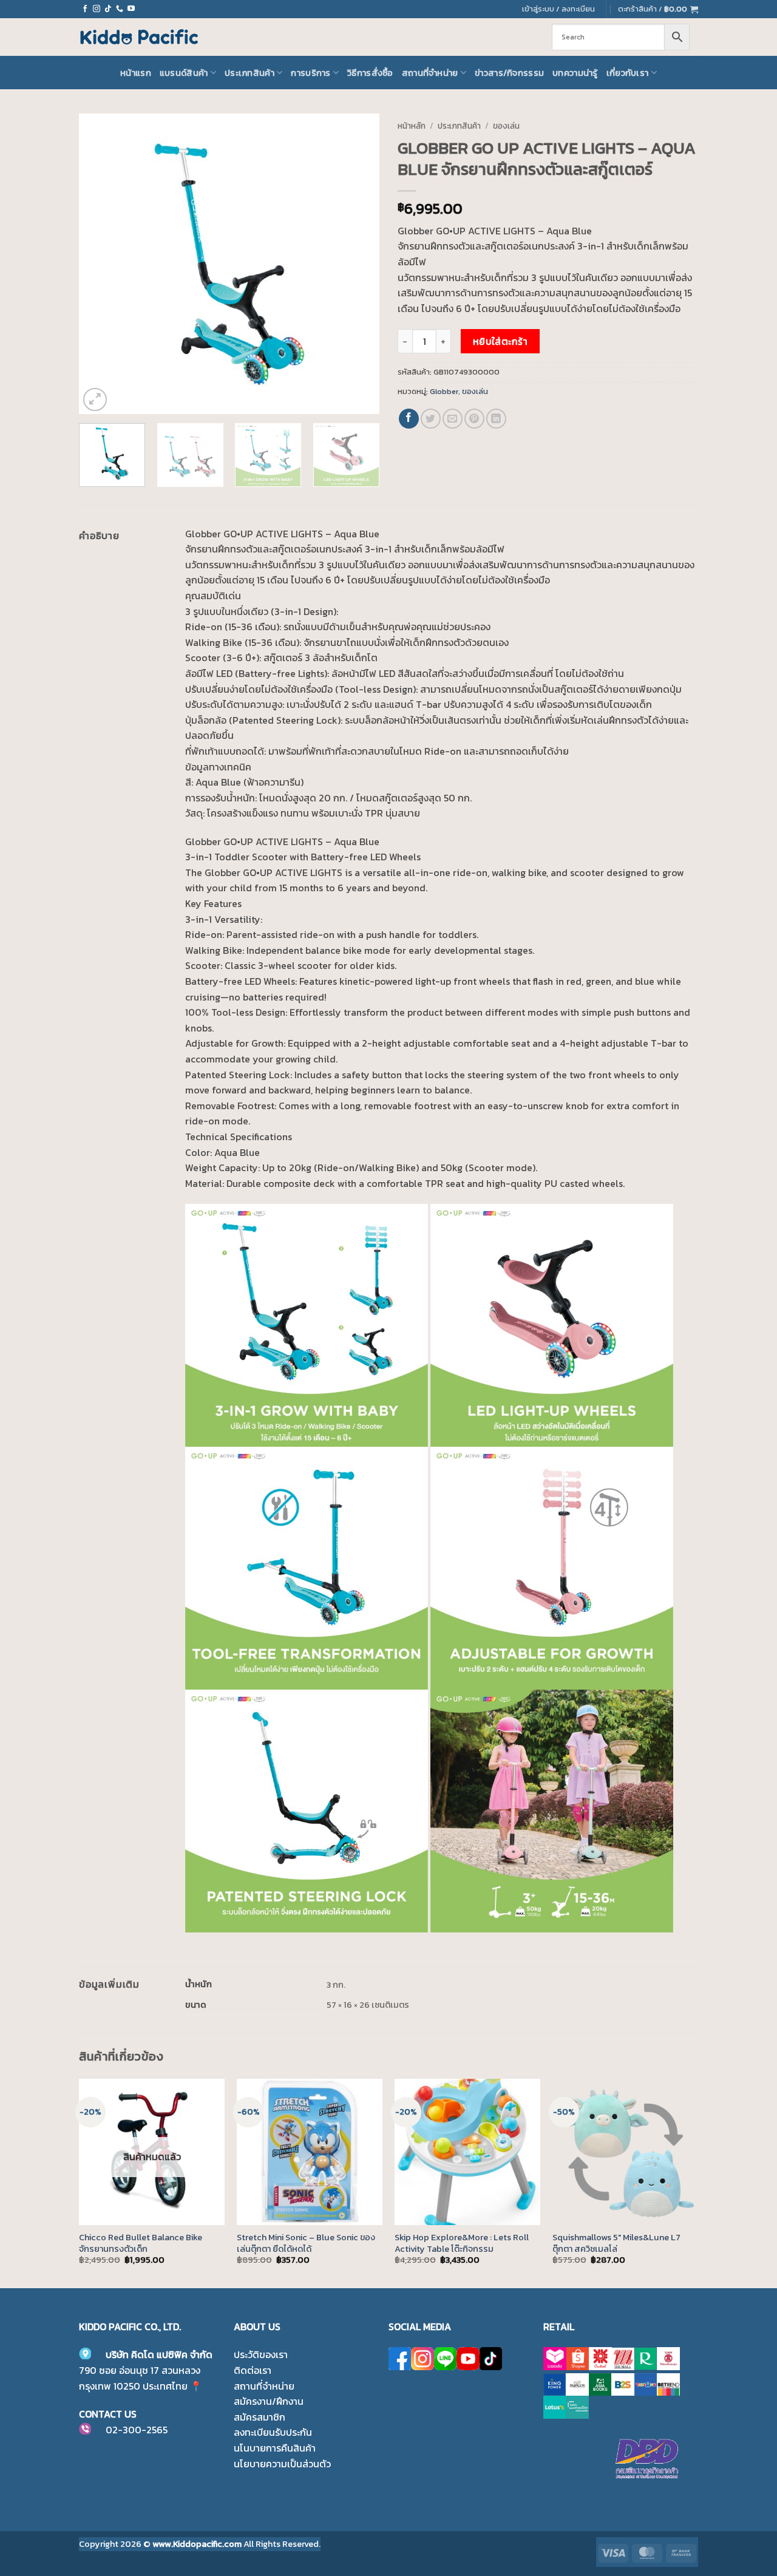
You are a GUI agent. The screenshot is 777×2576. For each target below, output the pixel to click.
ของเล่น (506, 126)
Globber (444, 391)
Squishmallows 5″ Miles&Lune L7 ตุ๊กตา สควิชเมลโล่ (616, 2243)
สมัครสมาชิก (260, 2417)
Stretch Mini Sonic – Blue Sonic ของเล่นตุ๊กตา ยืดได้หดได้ (306, 2243)
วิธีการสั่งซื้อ (370, 73)
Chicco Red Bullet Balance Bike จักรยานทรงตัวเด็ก (141, 2243)
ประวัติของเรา (261, 2354)
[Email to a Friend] (453, 419)
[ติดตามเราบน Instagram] (97, 9)
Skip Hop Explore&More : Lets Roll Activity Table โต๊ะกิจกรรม (462, 2243)
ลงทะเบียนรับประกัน (273, 2432)
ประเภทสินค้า (249, 73)
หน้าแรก (136, 73)
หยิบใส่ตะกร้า (500, 342)
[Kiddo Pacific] (140, 37)
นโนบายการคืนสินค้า (275, 2448)
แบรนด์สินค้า (184, 73)
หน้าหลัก (412, 126)
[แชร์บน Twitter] (431, 419)
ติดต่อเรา (253, 2370)
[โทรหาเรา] (120, 9)
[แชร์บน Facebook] (409, 419)
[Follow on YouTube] (131, 9)
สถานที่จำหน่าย (430, 73)
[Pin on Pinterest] (474, 419)
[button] (658, 9)
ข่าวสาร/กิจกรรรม (509, 73)
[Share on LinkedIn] (496, 419)
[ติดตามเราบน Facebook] (85, 9)
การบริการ (310, 73)
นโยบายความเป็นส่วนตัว (282, 2464)
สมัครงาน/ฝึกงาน (269, 2401)
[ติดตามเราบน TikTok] (108, 9)
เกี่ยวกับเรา (628, 73)
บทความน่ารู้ (575, 73)
